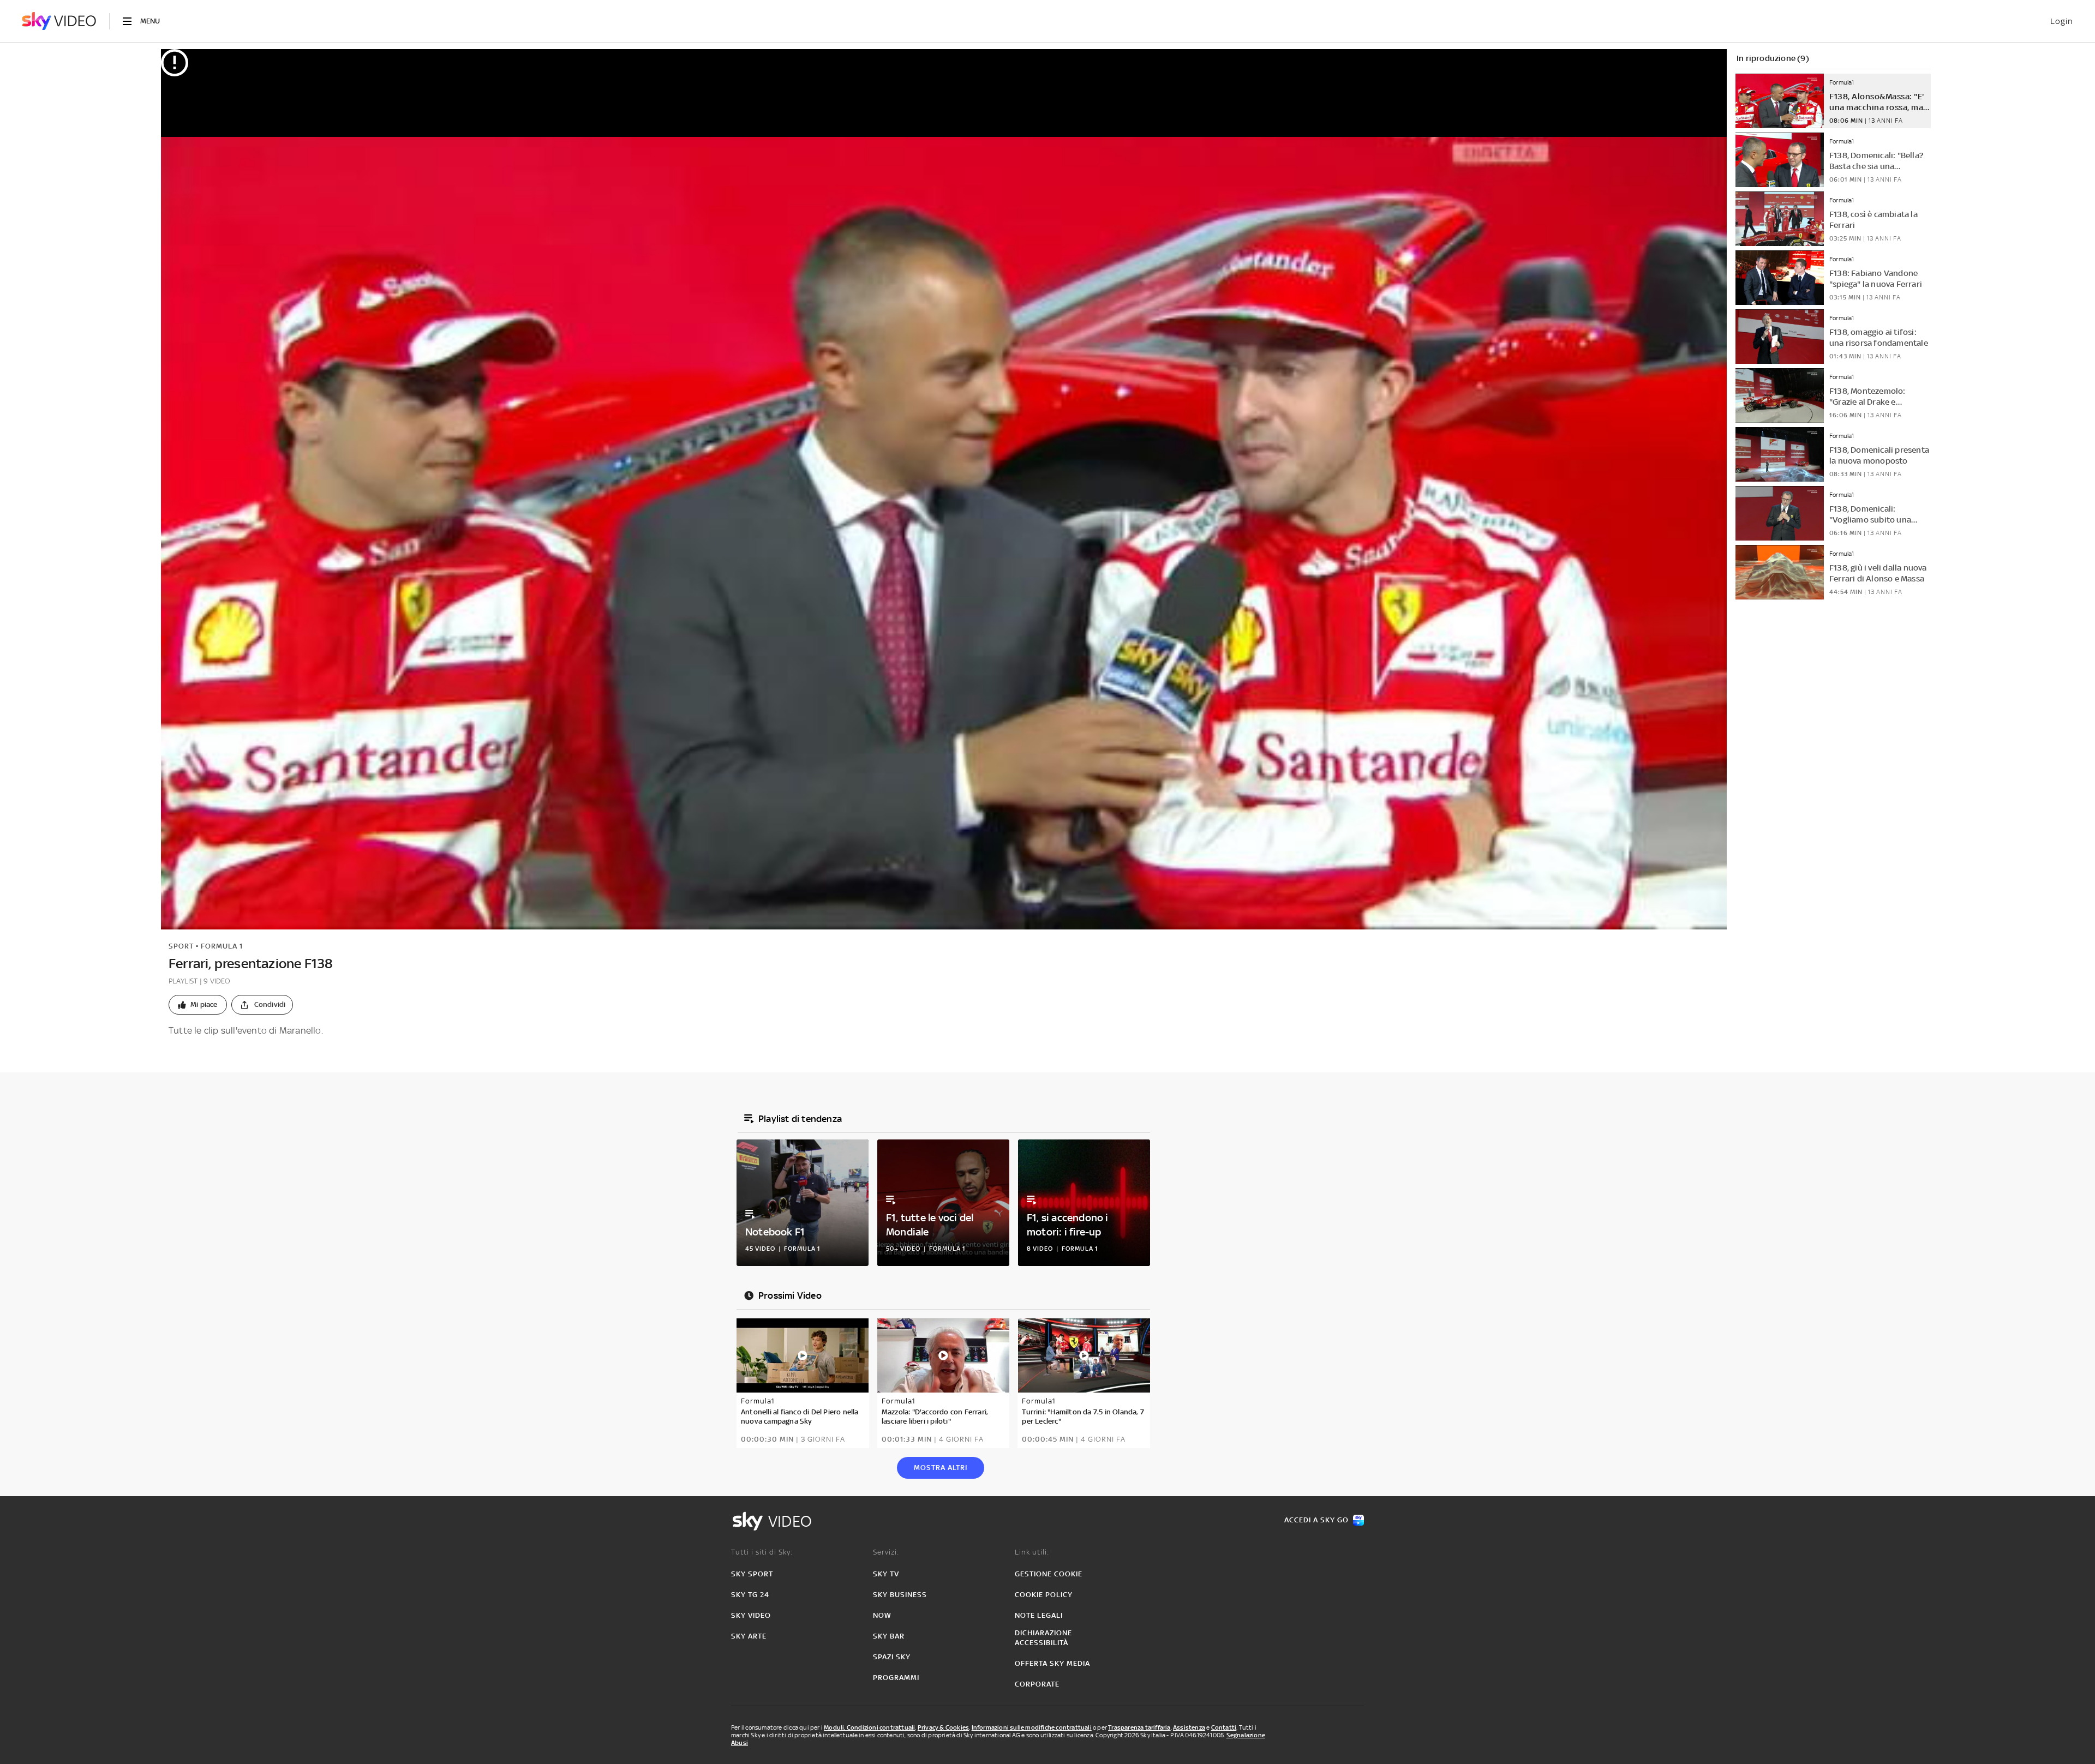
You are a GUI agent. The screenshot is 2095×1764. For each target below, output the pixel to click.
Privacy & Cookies (943, 1727)
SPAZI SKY (892, 1657)
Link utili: (1032, 1552)
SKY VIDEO (751, 1615)
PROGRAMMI (896, 1678)
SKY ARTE (749, 1636)
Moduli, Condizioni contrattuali (869, 1727)
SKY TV (886, 1574)
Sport (181, 946)
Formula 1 (222, 946)
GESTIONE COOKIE (1049, 1574)
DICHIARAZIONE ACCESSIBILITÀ (1043, 1638)
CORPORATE (1037, 1684)
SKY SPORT (752, 1574)
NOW (882, 1615)
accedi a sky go (1316, 1520)
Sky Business (900, 1595)
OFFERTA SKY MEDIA (1052, 1663)
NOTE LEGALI (1039, 1615)
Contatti (1224, 1727)
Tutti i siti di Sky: (762, 1552)
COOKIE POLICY (1044, 1595)
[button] (198, 1005)
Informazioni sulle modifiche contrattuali (1032, 1727)
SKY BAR (889, 1636)
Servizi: (886, 1552)
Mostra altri (941, 1468)
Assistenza (1189, 1727)
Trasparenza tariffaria (1139, 1727)
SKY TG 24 (750, 1595)
